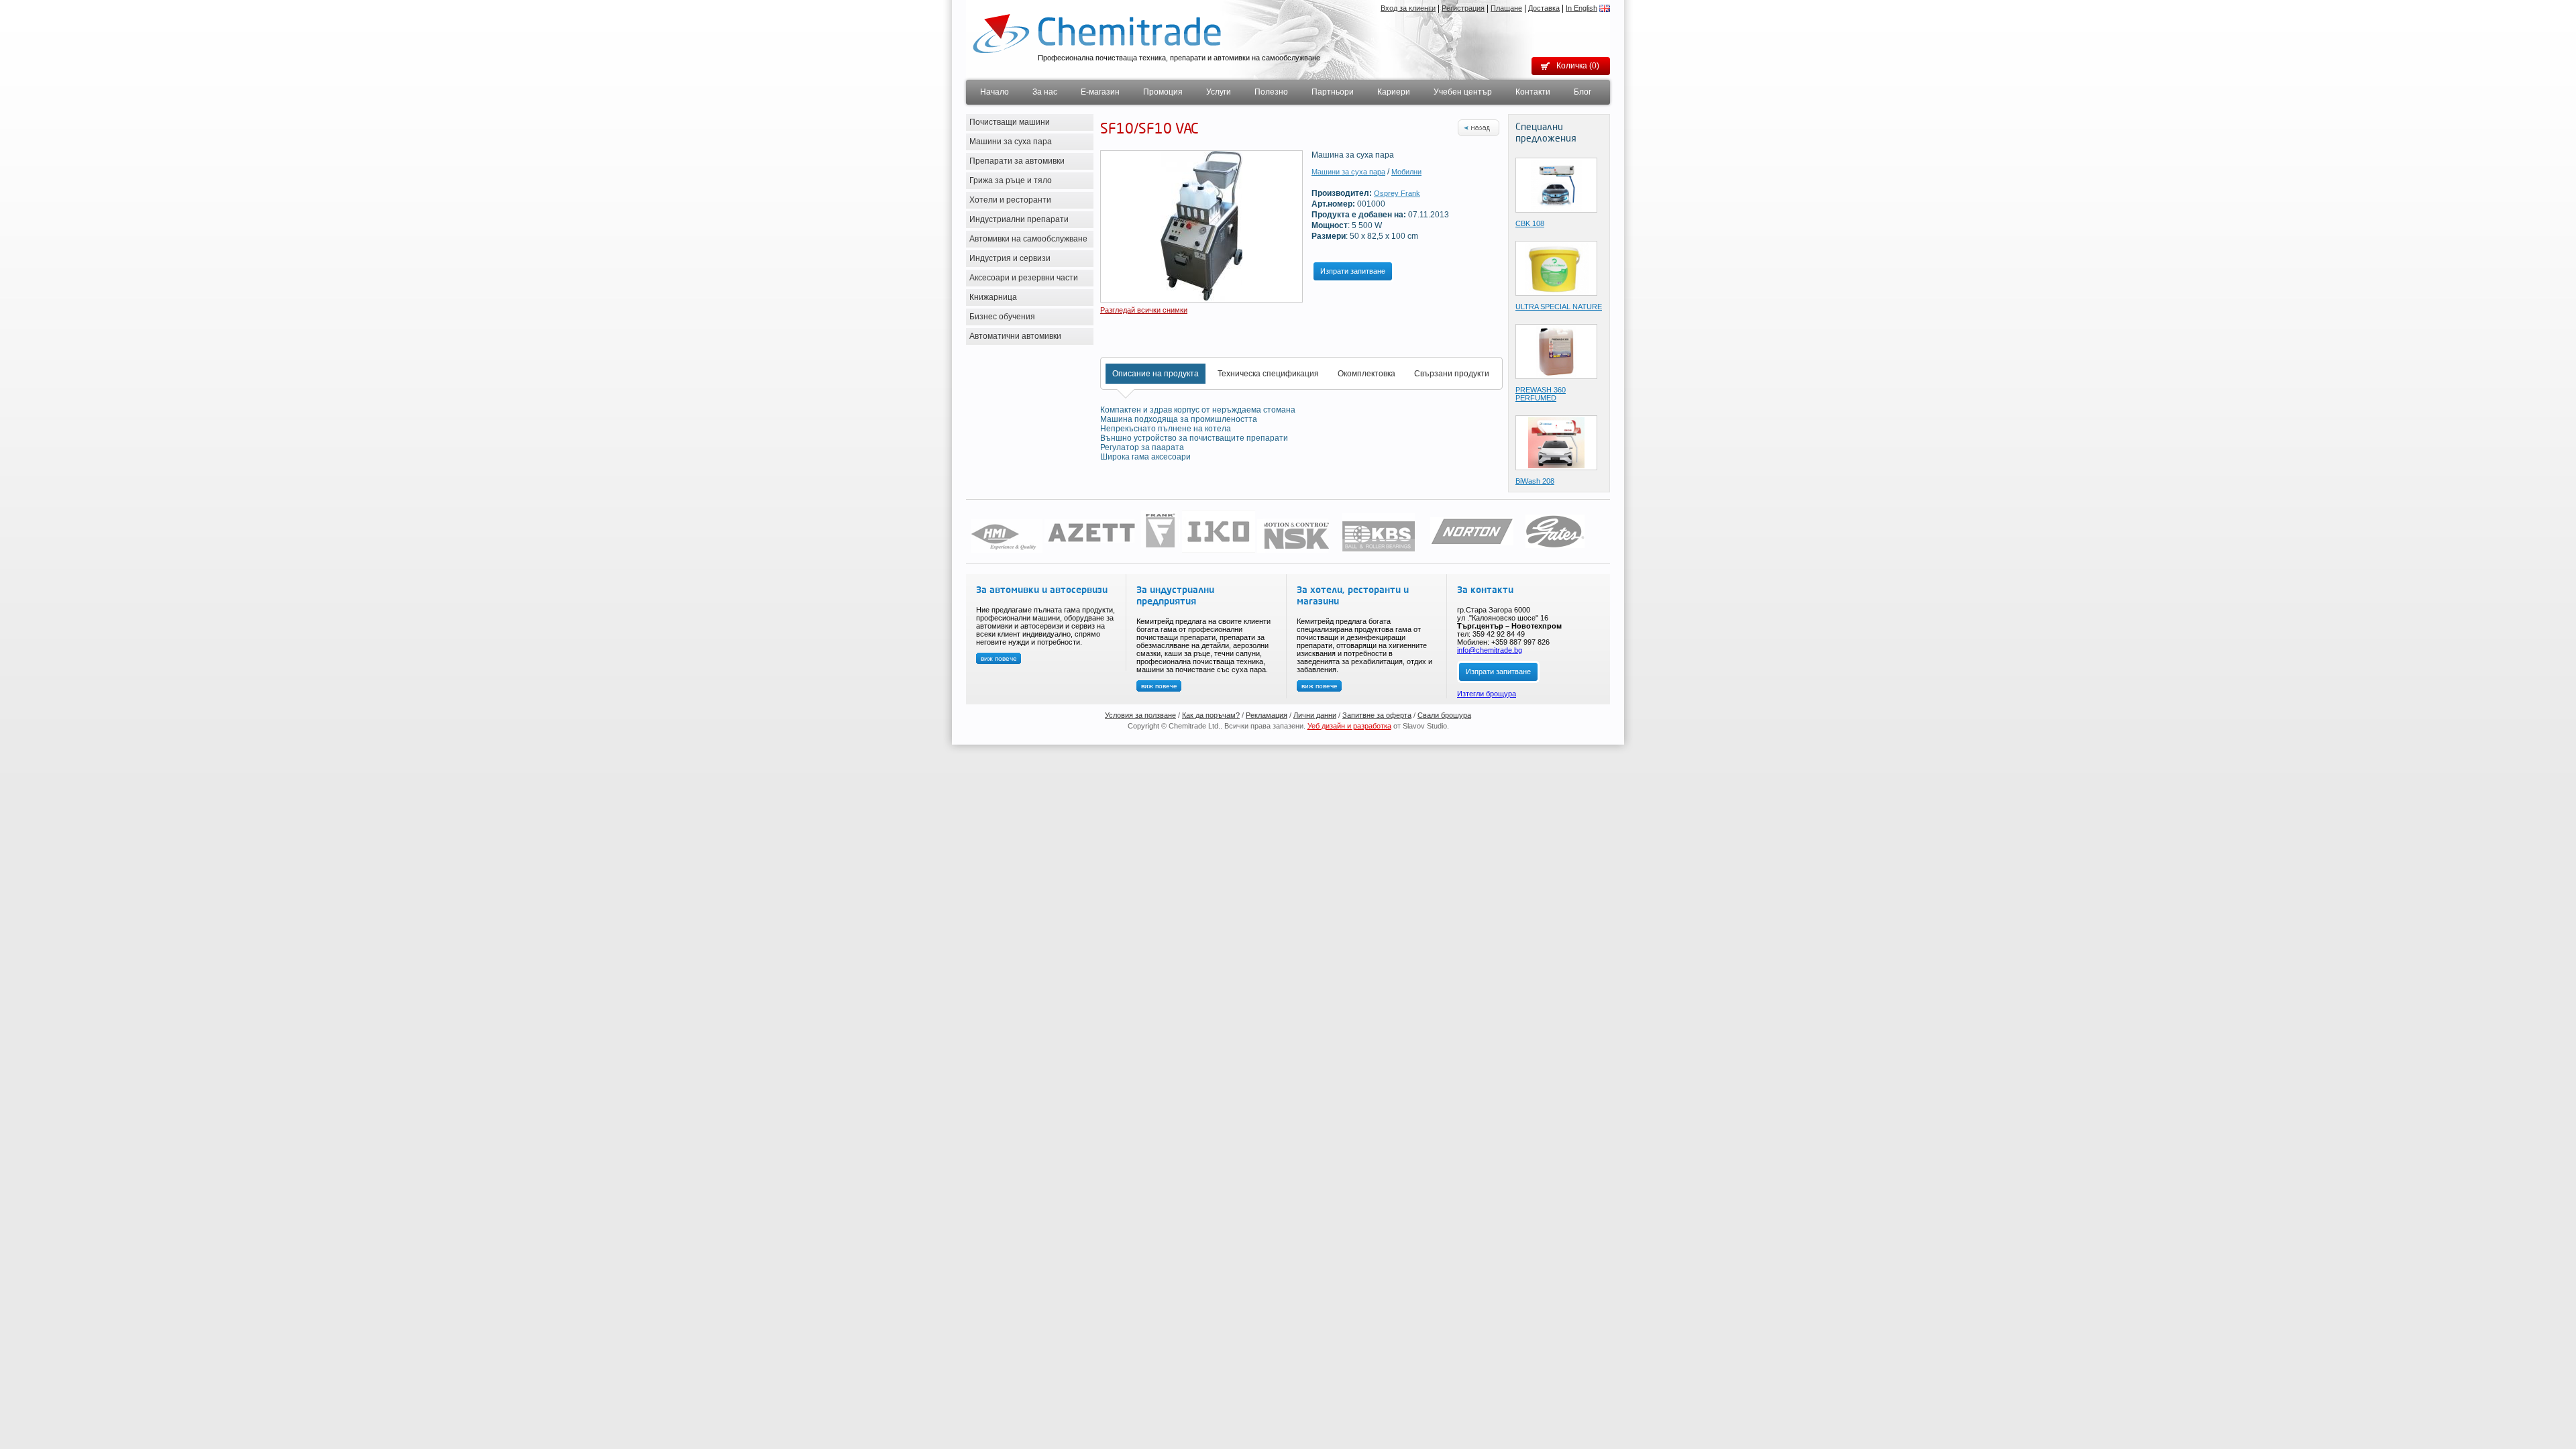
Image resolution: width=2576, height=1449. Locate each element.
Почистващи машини (1010, 122)
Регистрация (1463, 8)
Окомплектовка (1366, 374)
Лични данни (1315, 715)
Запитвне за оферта (1377, 715)
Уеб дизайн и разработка (1349, 726)
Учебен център (1463, 92)
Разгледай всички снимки (1144, 310)
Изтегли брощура (1487, 694)
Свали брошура (1444, 715)
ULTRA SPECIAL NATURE (1559, 307)
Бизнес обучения (1002, 317)
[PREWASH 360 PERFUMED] (1556, 351)
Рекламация (1267, 715)
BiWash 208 (1535, 481)
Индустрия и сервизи (1010, 258)
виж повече (999, 658)
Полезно (1271, 92)
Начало (995, 92)
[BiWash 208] (1556, 442)
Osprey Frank (1397, 193)
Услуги (1219, 92)
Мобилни (1406, 172)
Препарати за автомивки (1017, 161)
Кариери (1394, 92)
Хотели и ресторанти (1010, 200)
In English (1581, 8)
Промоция (1163, 92)
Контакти (1533, 92)
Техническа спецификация (1268, 374)
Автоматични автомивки (1015, 336)
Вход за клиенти (1408, 8)
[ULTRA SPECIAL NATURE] (1557, 268)
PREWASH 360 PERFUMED (1541, 394)
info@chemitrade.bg (1490, 650)
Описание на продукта (1156, 374)
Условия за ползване (1140, 715)
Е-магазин (1100, 92)
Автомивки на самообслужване (1028, 239)
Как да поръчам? (1211, 715)
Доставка (1544, 8)
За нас (1045, 92)
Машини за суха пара (1011, 142)
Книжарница (993, 297)
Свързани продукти (1452, 374)
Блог (1582, 92)
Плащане (1506, 8)
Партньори (1333, 92)
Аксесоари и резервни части (1024, 278)
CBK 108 (1530, 223)
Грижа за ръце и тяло (1011, 180)
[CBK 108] (1556, 184)
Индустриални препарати (1019, 219)
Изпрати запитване (1353, 271)
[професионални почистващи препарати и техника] (1097, 33)
